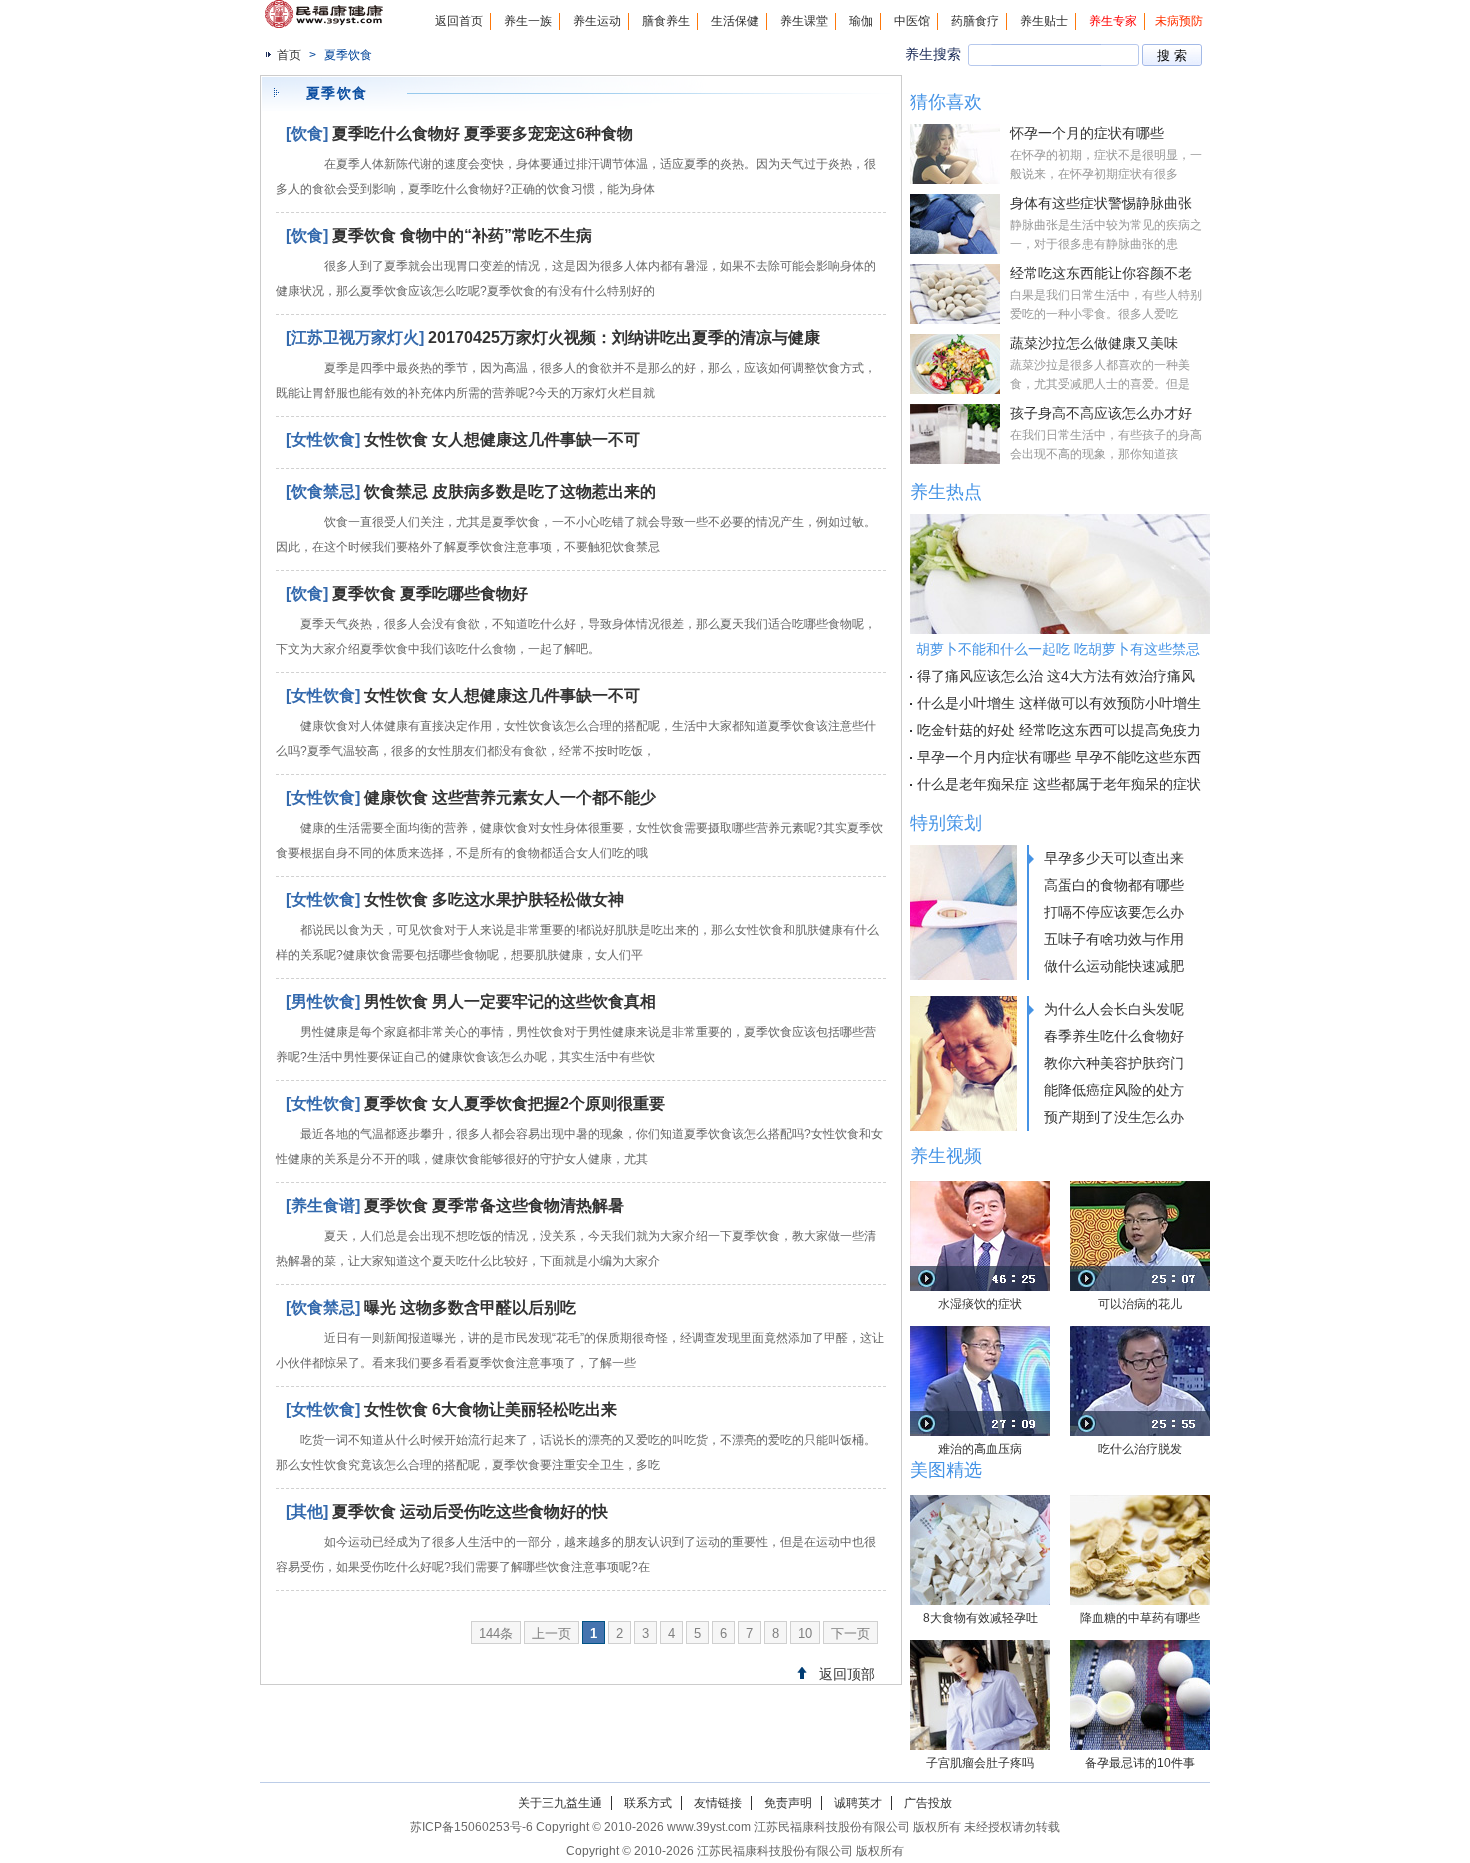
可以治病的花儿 (1140, 1304)
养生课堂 (804, 21)
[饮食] (307, 133)
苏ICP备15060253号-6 (471, 1827)
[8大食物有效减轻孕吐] (980, 1550)
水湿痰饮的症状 (980, 1304)
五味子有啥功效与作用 (1114, 939)
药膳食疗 (975, 21)
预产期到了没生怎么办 (1114, 1117)
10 (805, 1633)
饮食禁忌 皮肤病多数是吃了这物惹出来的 (510, 491)
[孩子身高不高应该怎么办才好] (955, 434)
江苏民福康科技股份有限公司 (775, 1851)
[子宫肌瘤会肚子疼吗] (980, 1695)
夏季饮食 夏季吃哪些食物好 (430, 593)
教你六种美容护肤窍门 (1114, 1063)
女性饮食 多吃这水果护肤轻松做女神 (494, 899)
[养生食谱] (323, 1205)
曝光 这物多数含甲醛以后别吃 (470, 1307)
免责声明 (788, 1803)
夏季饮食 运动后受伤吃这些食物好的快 (470, 1511)
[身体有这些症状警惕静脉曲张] (955, 224)
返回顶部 (847, 1674)
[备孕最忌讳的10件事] (1140, 1695)
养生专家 (1113, 21)
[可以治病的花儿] (1140, 1236)
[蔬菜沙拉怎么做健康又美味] (955, 364)
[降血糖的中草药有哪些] (1140, 1550)
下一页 (850, 1633)
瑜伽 (861, 21)
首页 (289, 55)
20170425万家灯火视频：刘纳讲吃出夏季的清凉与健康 (624, 337)
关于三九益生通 (560, 1803)
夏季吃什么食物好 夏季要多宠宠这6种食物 (482, 133)
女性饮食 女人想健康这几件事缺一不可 (502, 439)
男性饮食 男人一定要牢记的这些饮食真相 (510, 1001)
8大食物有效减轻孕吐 (980, 1618)
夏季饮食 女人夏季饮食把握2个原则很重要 (514, 1103)
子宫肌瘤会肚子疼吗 (980, 1763)
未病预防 (1179, 21)
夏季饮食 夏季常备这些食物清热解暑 (494, 1205)
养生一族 (528, 21)
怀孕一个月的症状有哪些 (1087, 133)
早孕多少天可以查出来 (1114, 858)
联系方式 (648, 1803)
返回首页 (459, 21)
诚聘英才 (858, 1803)
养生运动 (597, 21)
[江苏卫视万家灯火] (355, 337)
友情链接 (718, 1803)
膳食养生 (666, 21)
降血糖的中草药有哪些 (1140, 1618)
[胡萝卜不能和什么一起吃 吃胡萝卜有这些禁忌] (1060, 574)
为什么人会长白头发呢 (1114, 1009)
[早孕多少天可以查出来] (963, 912)
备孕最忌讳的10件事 (1140, 1763)
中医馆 (912, 21)
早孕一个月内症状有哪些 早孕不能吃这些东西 (1059, 757)
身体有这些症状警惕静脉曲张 (1101, 203)
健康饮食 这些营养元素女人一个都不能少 (510, 797)
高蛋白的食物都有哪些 (1114, 885)
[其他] (307, 1511)
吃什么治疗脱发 (1140, 1449)
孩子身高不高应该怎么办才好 (1101, 413)
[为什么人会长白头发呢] (963, 1063)
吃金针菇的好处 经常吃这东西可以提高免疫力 (1059, 730)
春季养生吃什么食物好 (1114, 1036)
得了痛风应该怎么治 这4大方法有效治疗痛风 (1056, 676)
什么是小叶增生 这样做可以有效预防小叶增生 (1059, 703)
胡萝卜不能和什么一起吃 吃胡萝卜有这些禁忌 (1058, 649)
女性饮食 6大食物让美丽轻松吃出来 (490, 1409)
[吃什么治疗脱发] (1140, 1381)
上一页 (551, 1633)
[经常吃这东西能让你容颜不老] (955, 294)
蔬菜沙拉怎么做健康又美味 (1094, 343)
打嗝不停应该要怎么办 (1114, 912)
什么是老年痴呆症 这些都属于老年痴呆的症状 (1059, 784)
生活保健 (735, 21)
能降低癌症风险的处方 (1114, 1090)
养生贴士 (1044, 21)
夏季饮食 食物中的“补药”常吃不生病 (462, 235)
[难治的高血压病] (980, 1381)
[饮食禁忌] (323, 491)
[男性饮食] (323, 1001)
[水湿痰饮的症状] (980, 1236)
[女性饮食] (323, 439)
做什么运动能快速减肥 (1114, 966)
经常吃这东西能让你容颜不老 (1101, 273)
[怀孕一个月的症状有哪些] (955, 154)
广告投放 (928, 1803)
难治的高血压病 (980, 1449)
